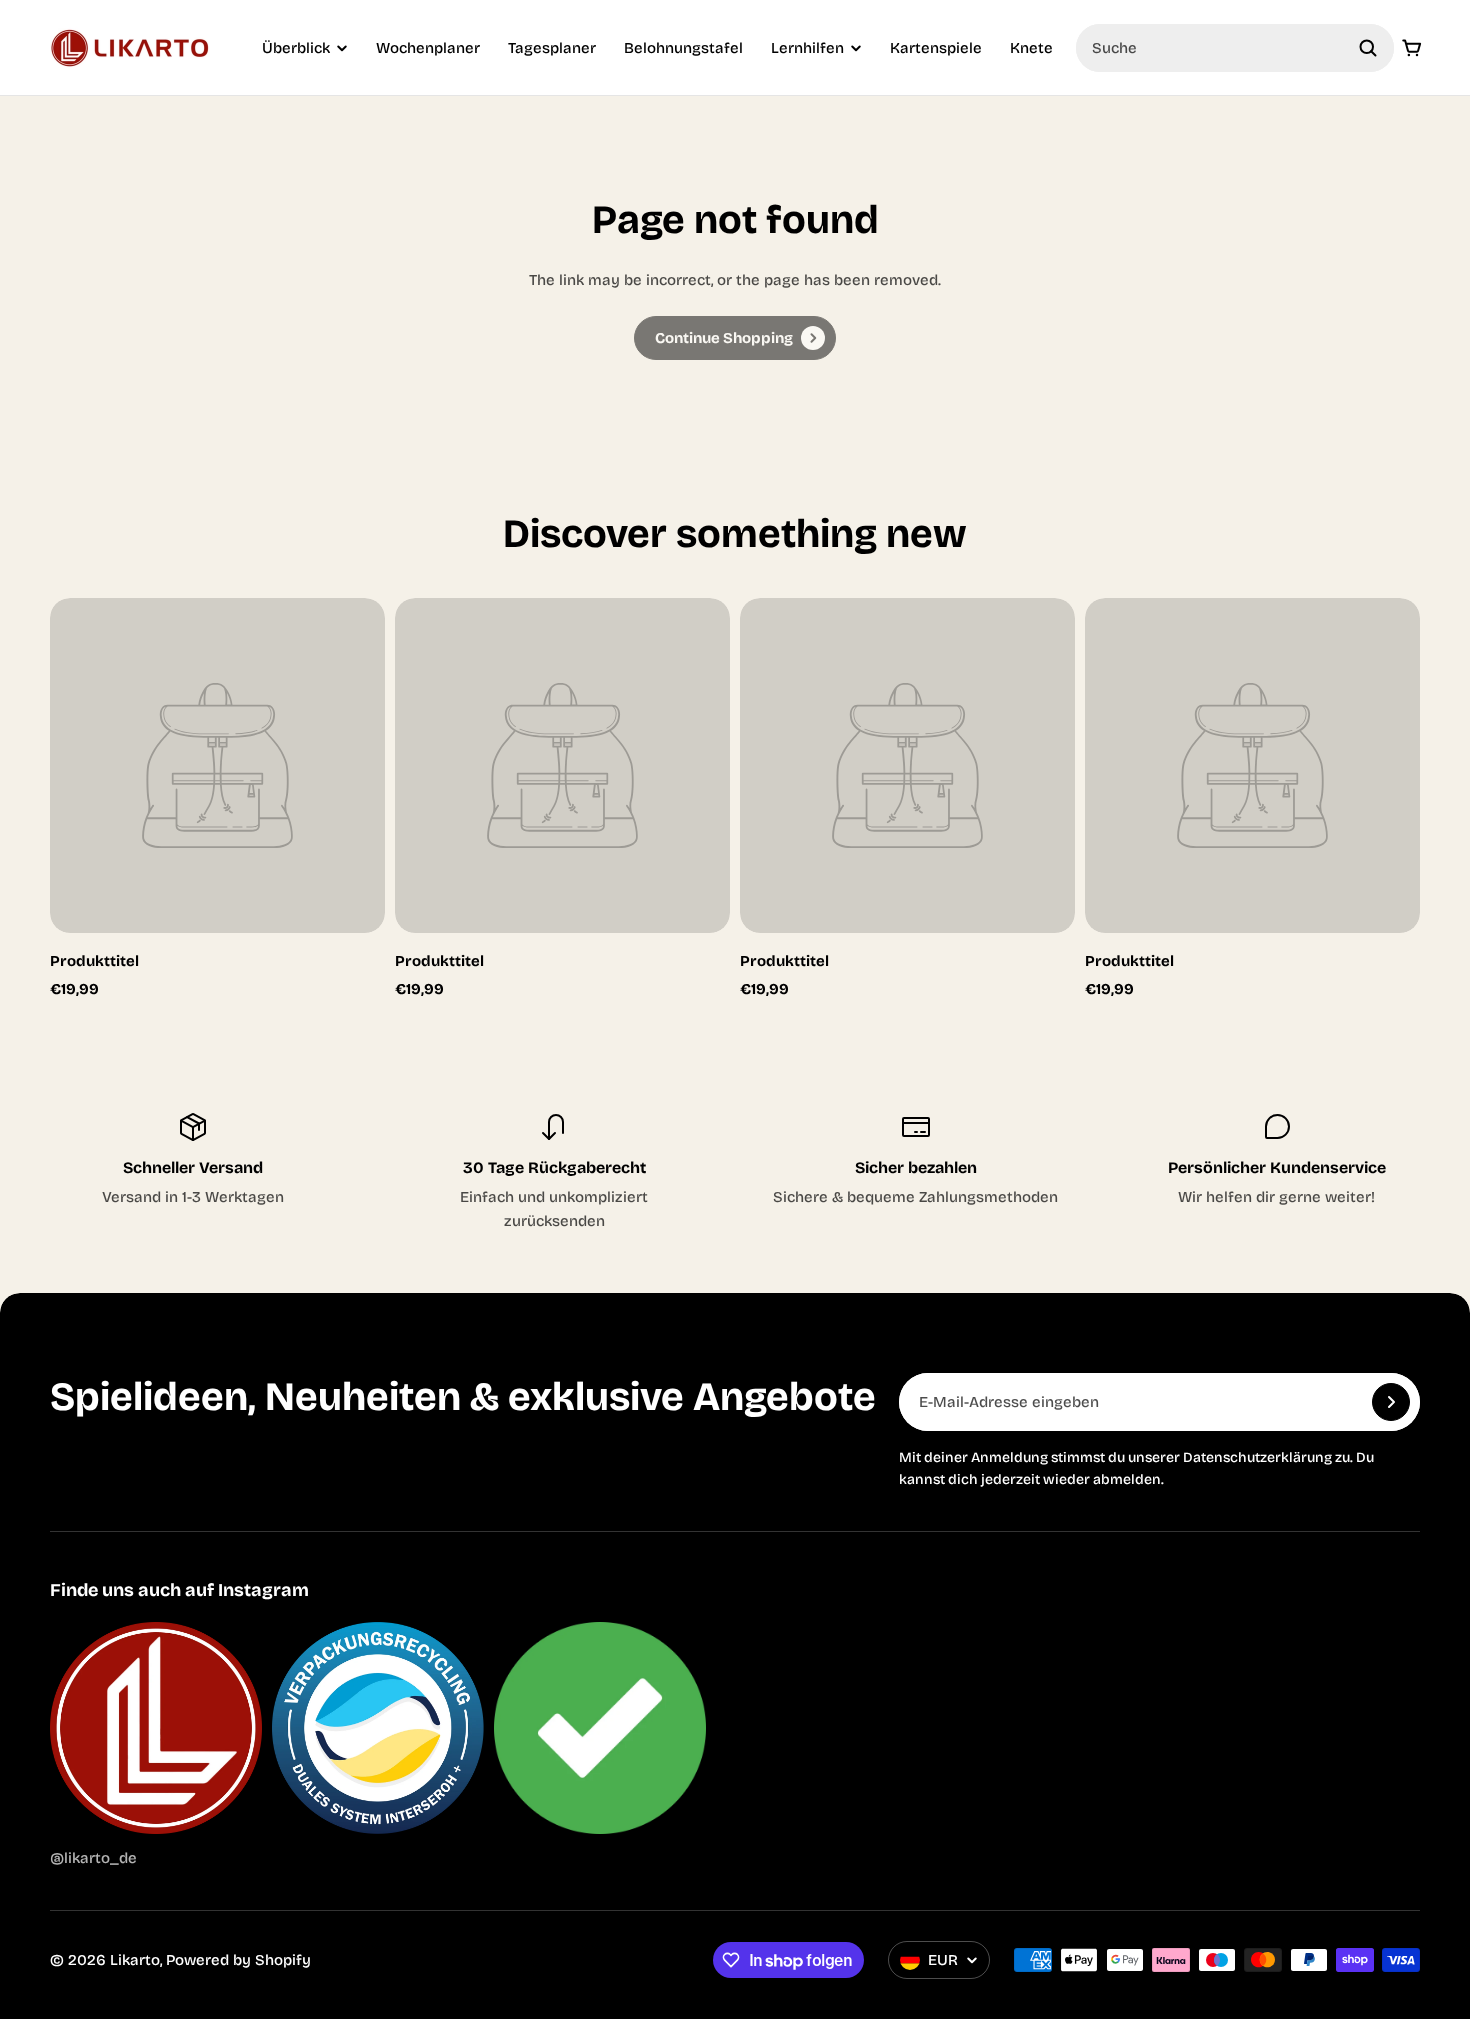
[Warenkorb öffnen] (1412, 48)
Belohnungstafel (683, 48)
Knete (1031, 48)
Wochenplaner (428, 48)
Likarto (135, 1960)
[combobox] (1235, 48)
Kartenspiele (936, 48)
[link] (735, 338)
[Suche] (1368, 48)
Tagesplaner (552, 48)
